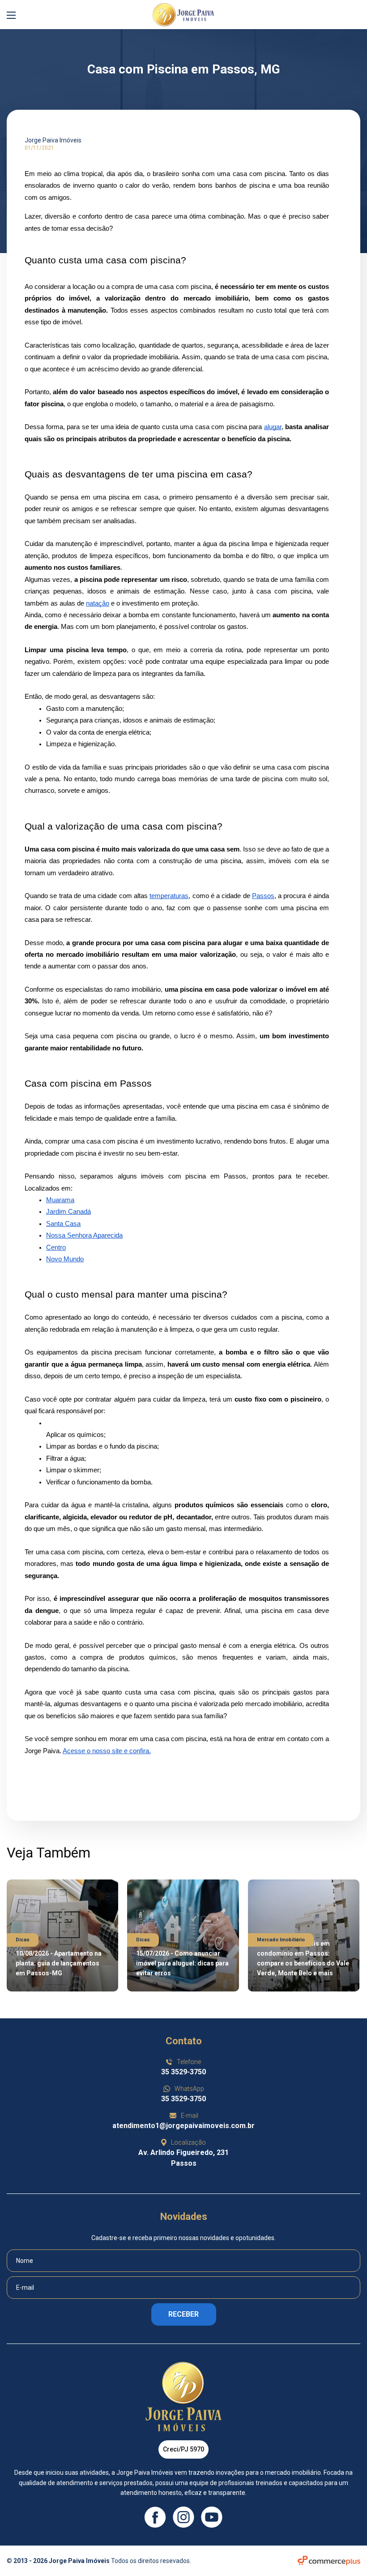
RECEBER (183, 2314)
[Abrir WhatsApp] (344, 2553)
